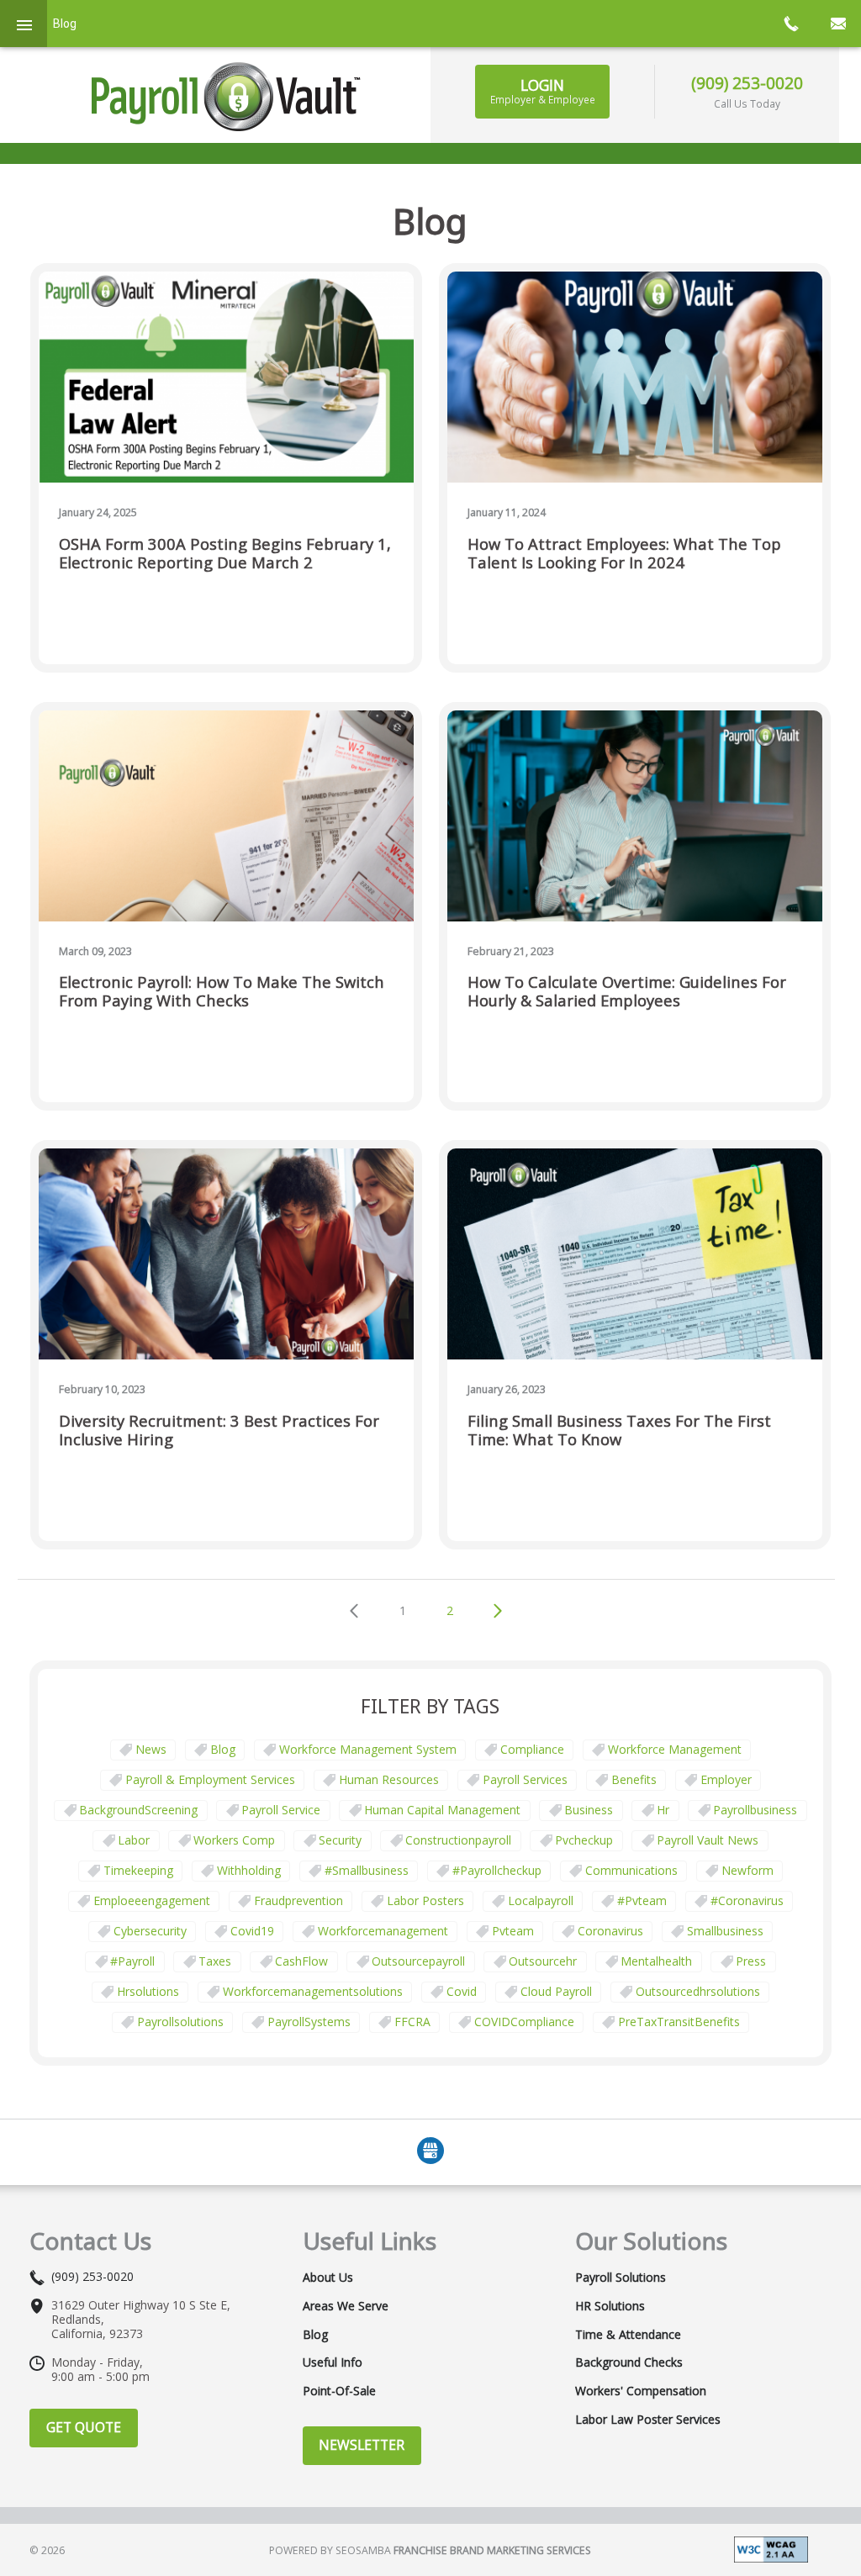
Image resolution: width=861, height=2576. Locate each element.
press (751, 1961)
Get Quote (84, 2427)
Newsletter (362, 2445)
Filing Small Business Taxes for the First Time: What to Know (619, 1431)
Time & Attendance (628, 2335)
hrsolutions (148, 1991)
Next (498, 1612)
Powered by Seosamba (430, 2550)
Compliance (532, 1749)
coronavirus (610, 1931)
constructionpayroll (458, 1840)
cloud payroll (556, 1991)
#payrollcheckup (497, 1870)
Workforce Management (675, 1749)
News (151, 1749)
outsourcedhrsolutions (698, 1991)
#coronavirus (747, 1900)
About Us (328, 2278)
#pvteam (642, 1900)
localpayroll (541, 1900)
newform (747, 1870)
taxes (215, 1961)
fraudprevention (298, 1900)
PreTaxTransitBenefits (679, 2022)
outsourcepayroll (418, 1961)
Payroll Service (281, 1810)
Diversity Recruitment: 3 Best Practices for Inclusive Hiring (219, 1431)
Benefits (634, 1779)
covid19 (252, 1931)
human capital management (442, 1810)
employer (726, 1779)
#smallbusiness (367, 1870)
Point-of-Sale (339, 2391)
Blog (223, 1749)
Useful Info (333, 2362)
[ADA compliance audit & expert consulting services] (771, 2549)
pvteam (513, 1931)
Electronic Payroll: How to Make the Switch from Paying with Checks (222, 992)
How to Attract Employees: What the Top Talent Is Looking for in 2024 (624, 554)
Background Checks (629, 2362)
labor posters (425, 1900)
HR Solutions (610, 2306)
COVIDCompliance (524, 2022)
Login (543, 91)
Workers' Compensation (641, 2391)
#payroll (132, 1961)
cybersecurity (150, 1931)
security (340, 1840)
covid (462, 1991)
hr (663, 1810)
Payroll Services (525, 1779)
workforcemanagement (383, 1931)
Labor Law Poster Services (648, 2420)
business (589, 1810)
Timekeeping (138, 1870)
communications (631, 1870)
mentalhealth (656, 1961)
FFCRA (412, 2022)
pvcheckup (584, 1840)
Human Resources (389, 1779)
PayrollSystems (309, 2022)
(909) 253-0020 (747, 83)
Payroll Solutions (621, 2278)
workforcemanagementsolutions (313, 1991)
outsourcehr (543, 1961)
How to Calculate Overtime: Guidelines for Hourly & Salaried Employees (627, 992)
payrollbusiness (755, 1810)
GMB (430, 2151)
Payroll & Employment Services (210, 1779)
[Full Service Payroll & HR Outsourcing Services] (226, 97)
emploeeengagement (152, 1900)
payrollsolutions (180, 2022)
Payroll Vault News (708, 1840)
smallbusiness (725, 1931)
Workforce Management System (368, 1749)
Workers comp (234, 1840)
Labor (134, 1840)
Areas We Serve (346, 2306)
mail (837, 24)
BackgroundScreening (138, 1810)
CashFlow (301, 1961)
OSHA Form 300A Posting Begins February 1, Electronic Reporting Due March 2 (225, 554)
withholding (249, 1870)
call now (790, 24)
